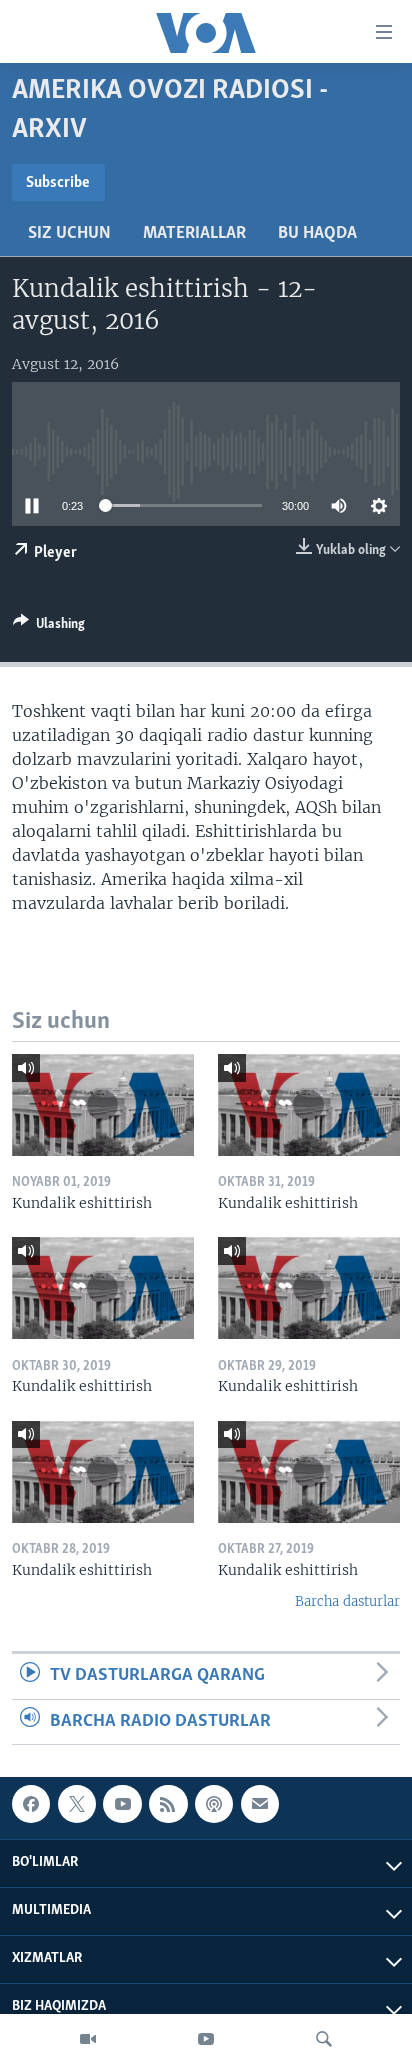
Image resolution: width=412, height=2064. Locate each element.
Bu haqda (317, 234)
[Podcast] (214, 1804)
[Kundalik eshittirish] (103, 1105)
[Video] (88, 2039)
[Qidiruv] (324, 2039)
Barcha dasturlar (347, 1601)
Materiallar (194, 234)
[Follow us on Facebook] (31, 1804)
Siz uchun (69, 234)
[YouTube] (206, 2039)
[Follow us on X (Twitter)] (77, 1804)
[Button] (49, 627)
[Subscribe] (260, 1804)
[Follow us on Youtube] (122, 1804)
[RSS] (168, 1804)
